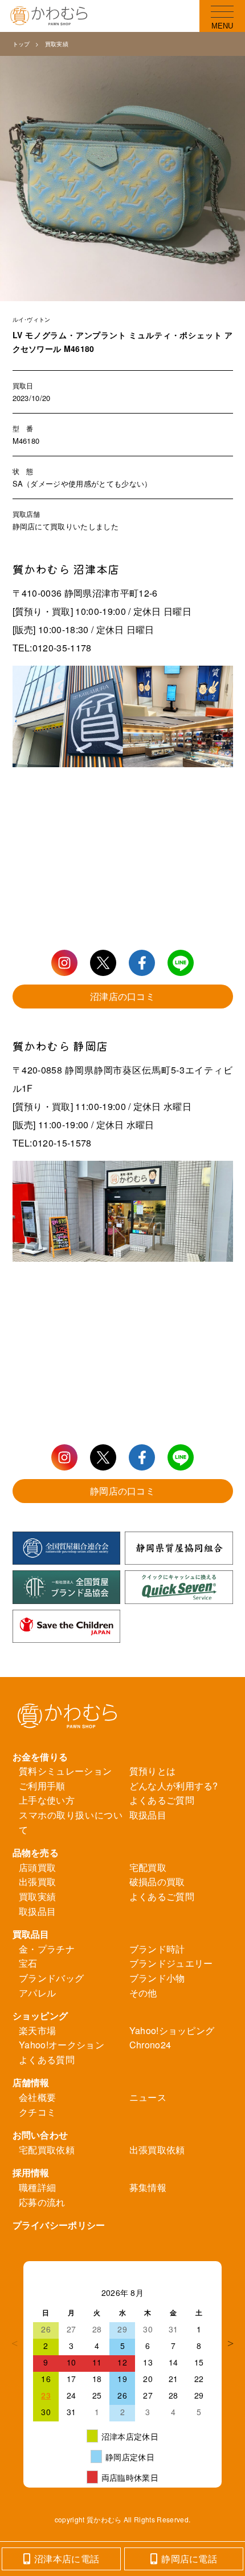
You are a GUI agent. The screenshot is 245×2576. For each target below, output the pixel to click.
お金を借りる (40, 1757)
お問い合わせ (40, 2135)
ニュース (148, 2097)
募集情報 (148, 2187)
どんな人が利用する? (174, 1786)
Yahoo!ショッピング (172, 2030)
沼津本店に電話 (67, 2559)
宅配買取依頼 (47, 2150)
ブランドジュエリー (171, 1963)
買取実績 (57, 44)
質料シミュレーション (65, 1771)
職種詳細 (37, 2187)
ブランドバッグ (51, 1978)
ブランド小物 (157, 1978)
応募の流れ (42, 2202)
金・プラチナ (47, 1949)
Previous (15, 2343)
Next (230, 2343)
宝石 (28, 1963)
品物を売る (36, 1852)
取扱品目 (148, 1815)
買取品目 (31, 1934)
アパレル (37, 1993)
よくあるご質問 (162, 1800)
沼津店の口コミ (122, 996)
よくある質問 (47, 2059)
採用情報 (31, 2172)
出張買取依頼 (157, 2150)
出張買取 (37, 1882)
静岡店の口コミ (122, 1491)
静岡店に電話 (189, 2559)
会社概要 (37, 2097)
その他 (143, 1993)
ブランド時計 (157, 1949)
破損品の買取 (157, 1882)
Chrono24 (150, 2045)
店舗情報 (31, 2082)
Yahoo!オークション (62, 2045)
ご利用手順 (42, 1786)
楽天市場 (37, 2030)
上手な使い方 (47, 1800)
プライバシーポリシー (59, 2225)
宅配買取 (148, 1867)
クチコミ (37, 2112)
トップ (21, 44)
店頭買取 (37, 1867)
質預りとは (153, 1771)
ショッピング (40, 2016)
